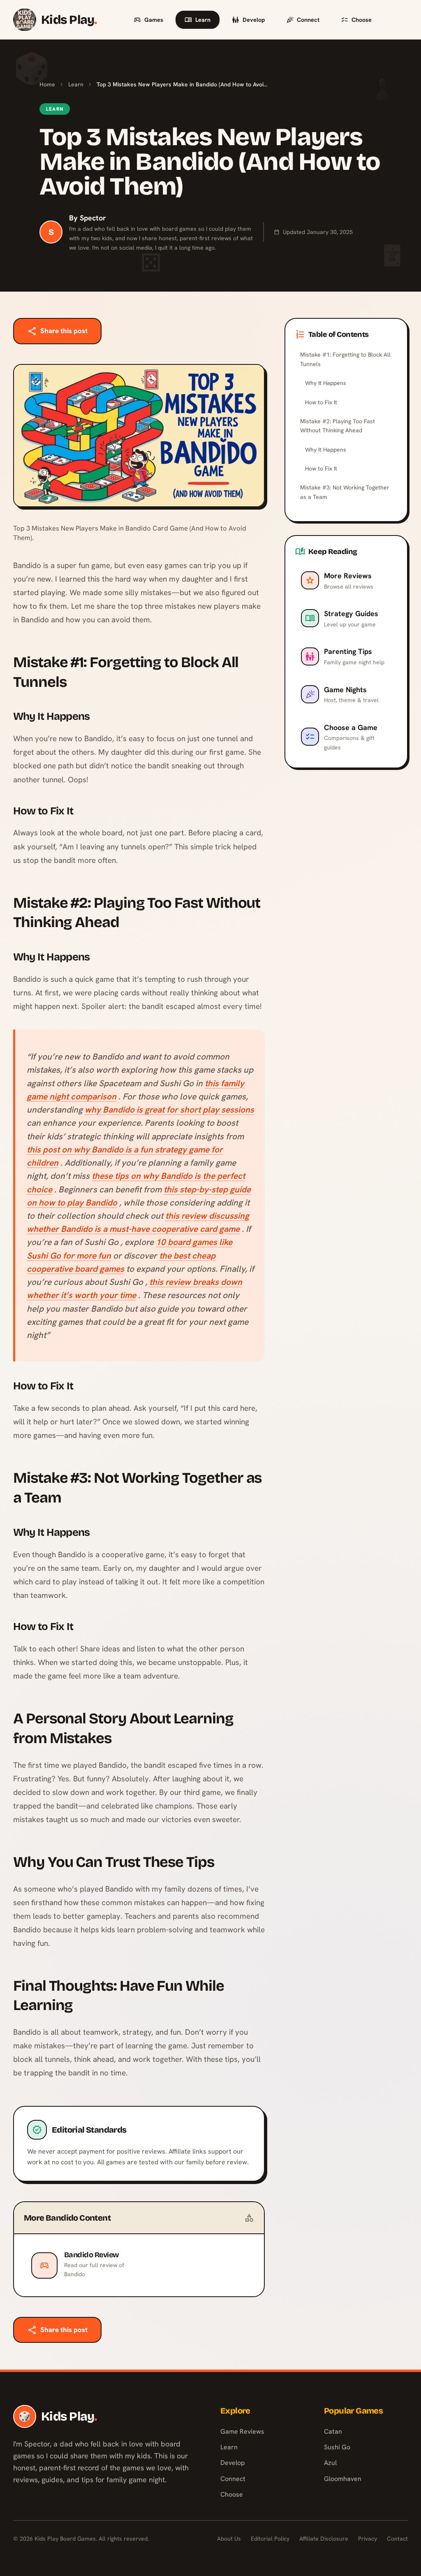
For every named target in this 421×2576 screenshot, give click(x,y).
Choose (362, 20)
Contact (397, 2539)
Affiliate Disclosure (324, 2539)
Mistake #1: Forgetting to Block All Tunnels (345, 359)
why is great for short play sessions (169, 1109)
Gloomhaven (343, 2479)
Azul (330, 2463)
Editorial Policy (270, 2539)
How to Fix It (321, 402)
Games (154, 20)
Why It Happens (326, 383)
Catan (333, 2431)
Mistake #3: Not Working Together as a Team (345, 492)
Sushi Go (337, 2447)
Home (47, 84)
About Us (229, 2539)
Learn (203, 20)
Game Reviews (242, 2431)
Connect (308, 20)
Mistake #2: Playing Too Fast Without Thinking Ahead (338, 426)
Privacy (368, 2539)
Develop (254, 20)
